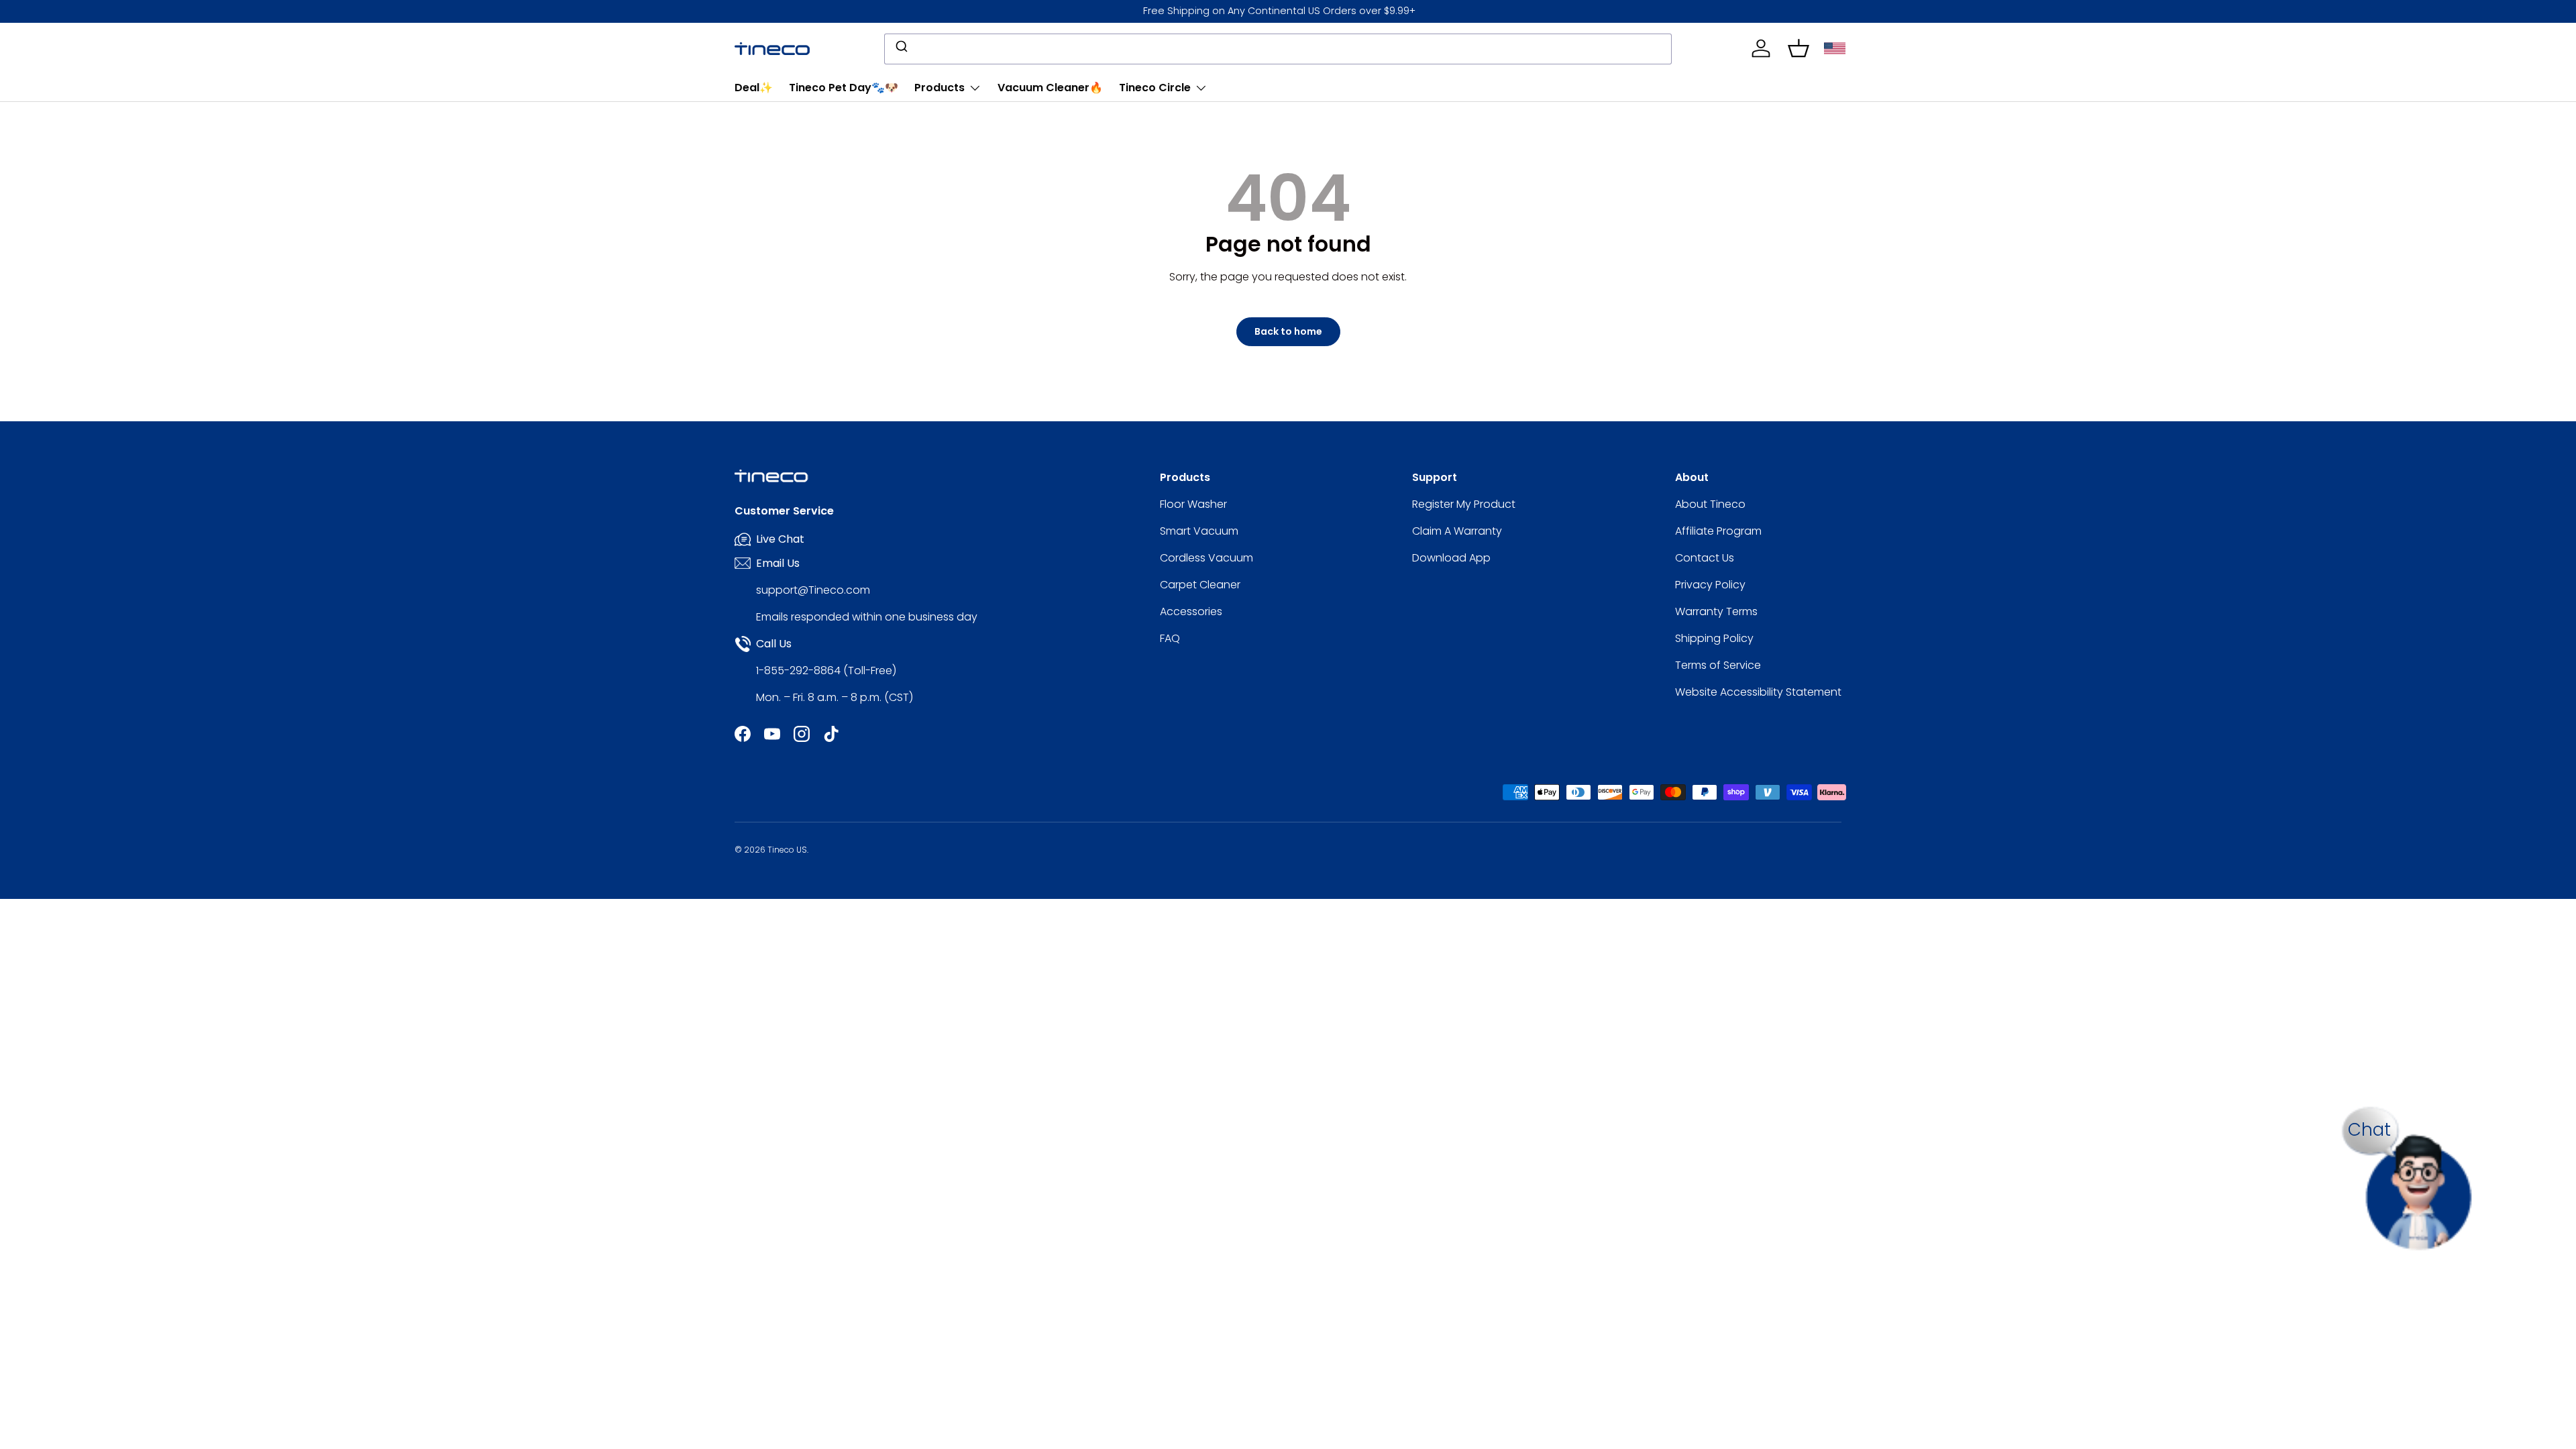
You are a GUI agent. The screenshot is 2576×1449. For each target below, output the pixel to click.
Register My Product (1464, 504)
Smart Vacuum (1199, 531)
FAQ (1170, 638)
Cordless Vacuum (1206, 558)
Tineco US (787, 850)
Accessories (1191, 611)
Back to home (1288, 331)
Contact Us (1705, 558)
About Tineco (1710, 504)
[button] (1799, 48)
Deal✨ (754, 88)
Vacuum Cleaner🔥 (1050, 88)
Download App (1451, 558)
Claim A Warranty (1457, 531)
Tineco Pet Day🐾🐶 (844, 88)
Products (940, 88)
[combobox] (1278, 49)
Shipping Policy (1714, 638)
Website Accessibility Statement (1758, 692)
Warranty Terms (1716, 611)
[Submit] (901, 49)
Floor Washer (1193, 504)
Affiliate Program (1718, 531)
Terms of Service (1718, 665)
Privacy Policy (1710, 585)
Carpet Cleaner (1200, 585)
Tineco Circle (1155, 88)
